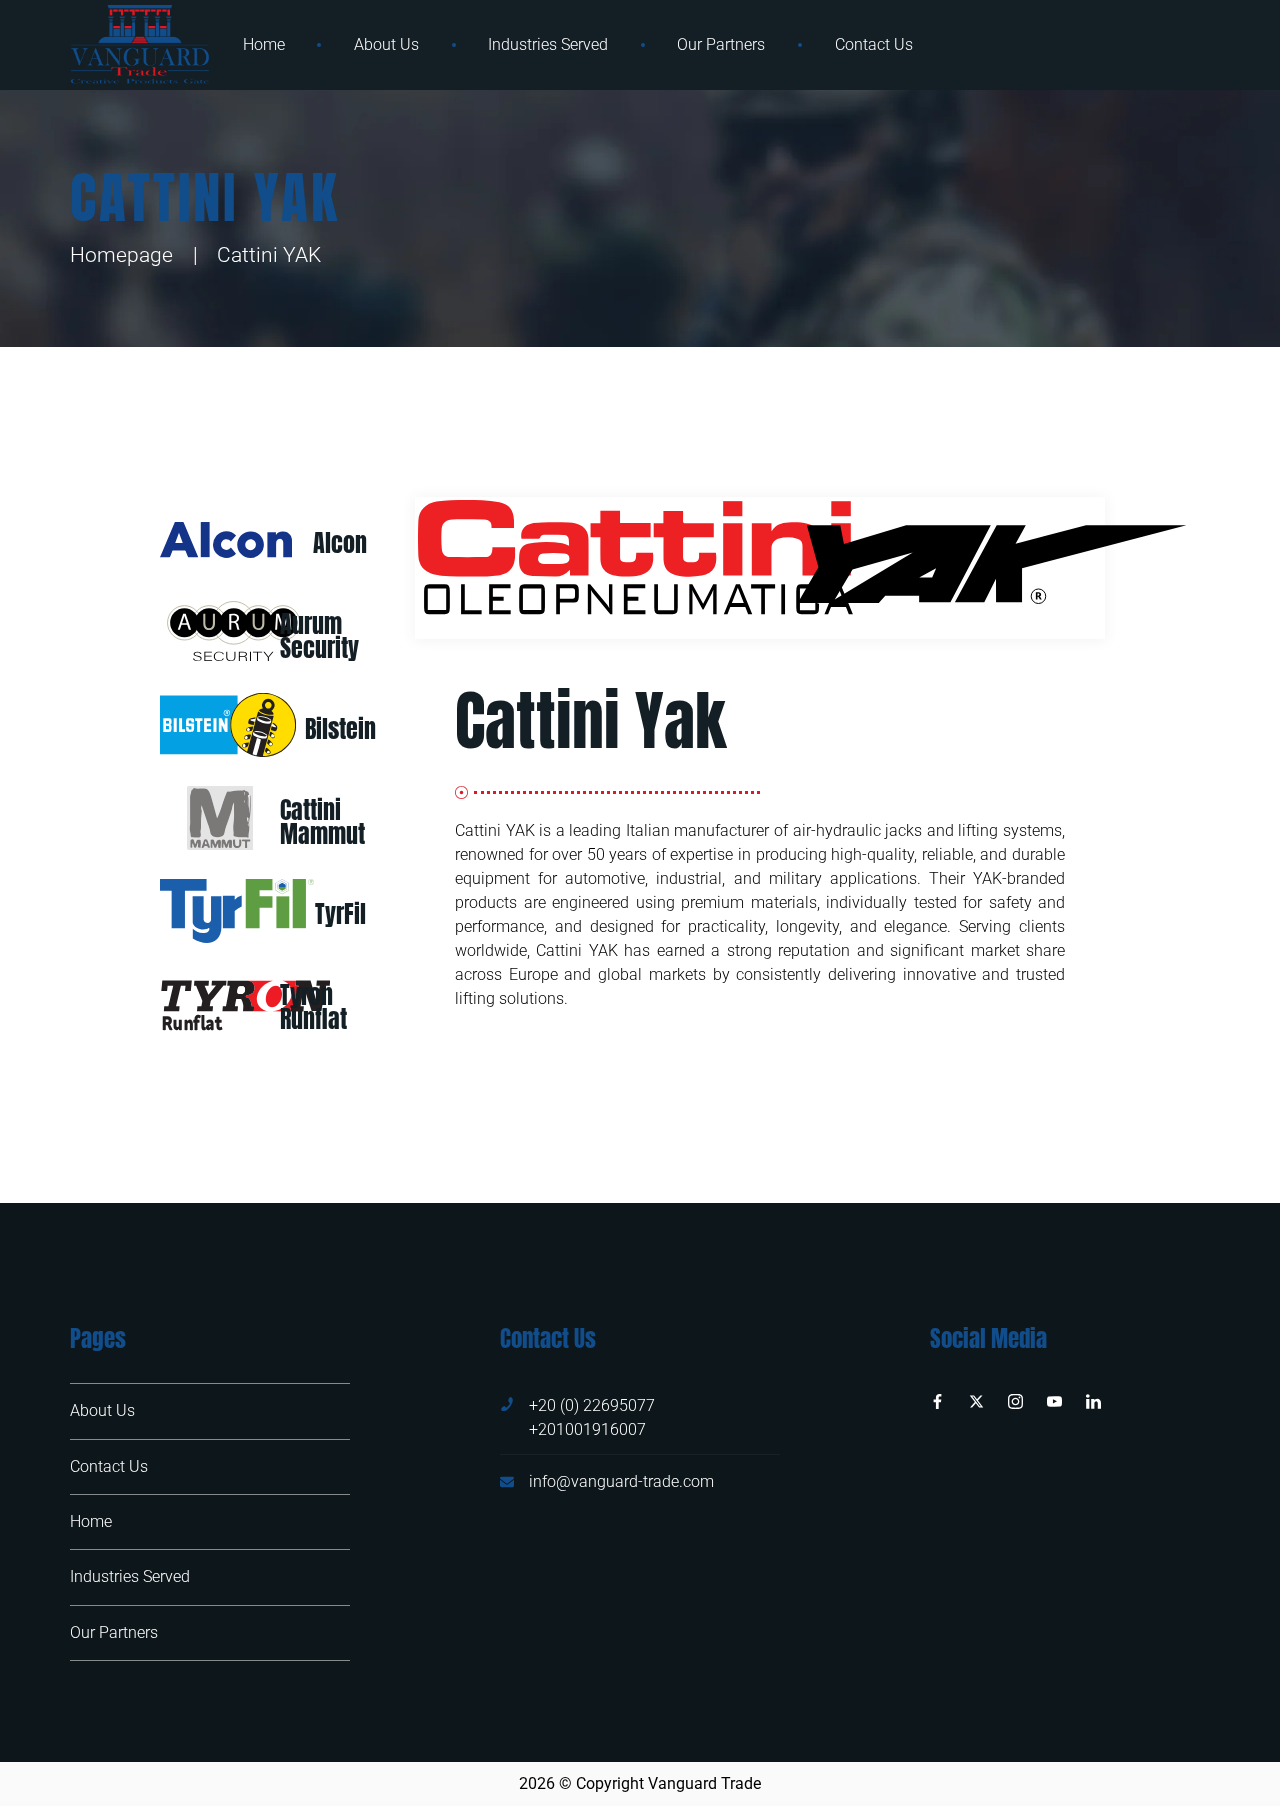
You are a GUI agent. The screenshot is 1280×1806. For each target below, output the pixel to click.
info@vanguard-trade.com (621, 1481)
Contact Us (874, 44)
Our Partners (721, 44)
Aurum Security (319, 636)
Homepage (121, 255)
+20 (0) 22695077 (592, 1405)
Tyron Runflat (313, 1007)
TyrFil (340, 914)
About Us (386, 44)
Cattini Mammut (322, 822)
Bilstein (340, 729)
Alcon (340, 543)
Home (264, 44)
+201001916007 (587, 1429)
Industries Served (548, 44)
